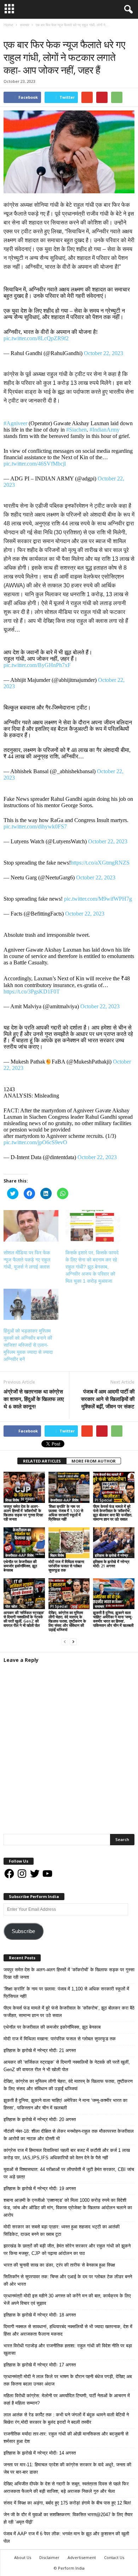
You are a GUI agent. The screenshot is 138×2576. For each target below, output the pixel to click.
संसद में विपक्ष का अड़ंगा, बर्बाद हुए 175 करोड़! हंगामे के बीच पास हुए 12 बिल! (67, 2503)
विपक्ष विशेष (12, 1500)
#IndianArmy (105, 430)
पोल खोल (11, 1606)
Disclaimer (49, 2557)
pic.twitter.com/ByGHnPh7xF (37, 665)
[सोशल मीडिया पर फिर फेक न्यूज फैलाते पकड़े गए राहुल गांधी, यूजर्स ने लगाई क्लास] (31, 1226)
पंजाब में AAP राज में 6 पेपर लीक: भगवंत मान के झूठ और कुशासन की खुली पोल (66, 2537)
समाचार (10, 32)
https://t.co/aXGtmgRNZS (100, 863)
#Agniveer (15, 423)
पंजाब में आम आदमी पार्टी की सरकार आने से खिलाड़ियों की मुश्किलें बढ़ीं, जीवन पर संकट (108, 1399)
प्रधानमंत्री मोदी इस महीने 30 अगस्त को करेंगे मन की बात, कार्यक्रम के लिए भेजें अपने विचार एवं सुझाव (67, 2299)
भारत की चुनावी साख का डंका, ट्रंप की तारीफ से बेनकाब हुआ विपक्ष (59, 2265)
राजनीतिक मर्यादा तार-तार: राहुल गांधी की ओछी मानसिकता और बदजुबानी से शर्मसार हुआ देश (66, 2438)
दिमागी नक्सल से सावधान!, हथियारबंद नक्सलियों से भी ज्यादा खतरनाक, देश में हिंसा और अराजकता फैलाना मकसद (68, 2330)
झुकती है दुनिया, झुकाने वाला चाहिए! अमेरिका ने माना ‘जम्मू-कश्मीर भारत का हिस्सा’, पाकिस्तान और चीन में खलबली (113, 1619)
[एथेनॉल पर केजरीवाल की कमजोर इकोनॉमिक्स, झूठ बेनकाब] (24, 1543)
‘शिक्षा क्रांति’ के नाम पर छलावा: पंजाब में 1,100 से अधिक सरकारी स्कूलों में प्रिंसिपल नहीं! (66, 1513)
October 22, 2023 (103, 353)
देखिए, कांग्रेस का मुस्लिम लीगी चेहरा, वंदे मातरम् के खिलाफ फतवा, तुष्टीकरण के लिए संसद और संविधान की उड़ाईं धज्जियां (67, 1621)
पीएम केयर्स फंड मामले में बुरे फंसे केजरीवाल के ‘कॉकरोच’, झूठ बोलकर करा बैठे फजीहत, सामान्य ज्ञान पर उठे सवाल (113, 1513)
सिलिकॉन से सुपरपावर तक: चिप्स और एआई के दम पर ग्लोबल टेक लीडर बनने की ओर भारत (68, 2280)
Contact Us (114, 2557)
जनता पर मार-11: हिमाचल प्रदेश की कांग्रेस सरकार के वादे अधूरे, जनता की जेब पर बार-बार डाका (67, 2468)
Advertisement (82, 2557)
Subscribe (23, 1931)
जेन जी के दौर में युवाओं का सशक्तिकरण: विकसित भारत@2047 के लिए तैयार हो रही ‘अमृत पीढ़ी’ (68, 2518)
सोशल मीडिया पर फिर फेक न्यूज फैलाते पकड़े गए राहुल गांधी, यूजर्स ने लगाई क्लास (27, 1260)
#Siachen (76, 430)
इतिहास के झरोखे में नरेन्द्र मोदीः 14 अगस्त (40, 2453)
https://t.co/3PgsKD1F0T (32, 991)
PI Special (103, 1500)
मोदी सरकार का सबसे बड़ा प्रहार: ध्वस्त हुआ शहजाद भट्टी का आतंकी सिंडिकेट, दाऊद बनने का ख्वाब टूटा (62, 2230)
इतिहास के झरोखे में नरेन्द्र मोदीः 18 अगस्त (40, 2315)
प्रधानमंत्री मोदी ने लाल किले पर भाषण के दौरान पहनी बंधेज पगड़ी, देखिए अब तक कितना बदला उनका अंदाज (68, 2380)
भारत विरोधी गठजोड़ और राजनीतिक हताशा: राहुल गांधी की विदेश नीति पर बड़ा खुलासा (68, 2349)
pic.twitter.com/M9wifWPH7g (98, 899)
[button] (127, 10)
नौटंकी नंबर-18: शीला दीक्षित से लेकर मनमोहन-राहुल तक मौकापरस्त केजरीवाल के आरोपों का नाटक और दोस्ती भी (69, 2135)
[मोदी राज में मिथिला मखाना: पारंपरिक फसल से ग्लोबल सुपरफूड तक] (69, 1543)
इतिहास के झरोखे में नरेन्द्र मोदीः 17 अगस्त (40, 2365)
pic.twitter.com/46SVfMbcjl (35, 464)
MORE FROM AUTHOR (94, 1461)
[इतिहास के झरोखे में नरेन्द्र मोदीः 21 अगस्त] (114, 1543)
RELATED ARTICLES (42, 1461)
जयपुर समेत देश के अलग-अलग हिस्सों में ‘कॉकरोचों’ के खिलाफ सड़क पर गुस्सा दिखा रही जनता (23, 1513)
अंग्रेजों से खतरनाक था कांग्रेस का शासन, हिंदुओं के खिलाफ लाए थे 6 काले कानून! (34, 1399)
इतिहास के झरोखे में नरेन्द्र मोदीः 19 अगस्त (40, 2189)
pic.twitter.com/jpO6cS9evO (35, 1142)
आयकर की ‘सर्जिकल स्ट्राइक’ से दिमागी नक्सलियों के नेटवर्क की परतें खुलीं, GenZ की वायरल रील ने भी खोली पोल (24, 1619)
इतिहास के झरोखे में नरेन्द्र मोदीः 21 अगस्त (111, 1564)
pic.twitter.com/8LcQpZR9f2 (36, 338)
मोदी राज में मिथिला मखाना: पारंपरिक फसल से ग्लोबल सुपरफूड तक (67, 1566)
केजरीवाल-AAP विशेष (64, 1500)
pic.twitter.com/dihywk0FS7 (35, 827)
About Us (23, 2557)
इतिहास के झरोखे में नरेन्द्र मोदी (114, 1555)
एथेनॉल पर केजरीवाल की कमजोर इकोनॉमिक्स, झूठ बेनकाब (20, 1566)
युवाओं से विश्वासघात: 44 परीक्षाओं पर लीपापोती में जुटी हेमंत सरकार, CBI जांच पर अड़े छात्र (69, 2173)
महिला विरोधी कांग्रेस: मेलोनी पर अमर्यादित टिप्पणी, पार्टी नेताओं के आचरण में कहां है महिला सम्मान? (67, 2399)
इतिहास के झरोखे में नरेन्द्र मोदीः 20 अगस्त (40, 2119)
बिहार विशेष (57, 1555)
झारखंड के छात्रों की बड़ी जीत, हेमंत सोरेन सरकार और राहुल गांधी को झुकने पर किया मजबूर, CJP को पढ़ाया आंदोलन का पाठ (67, 2250)
